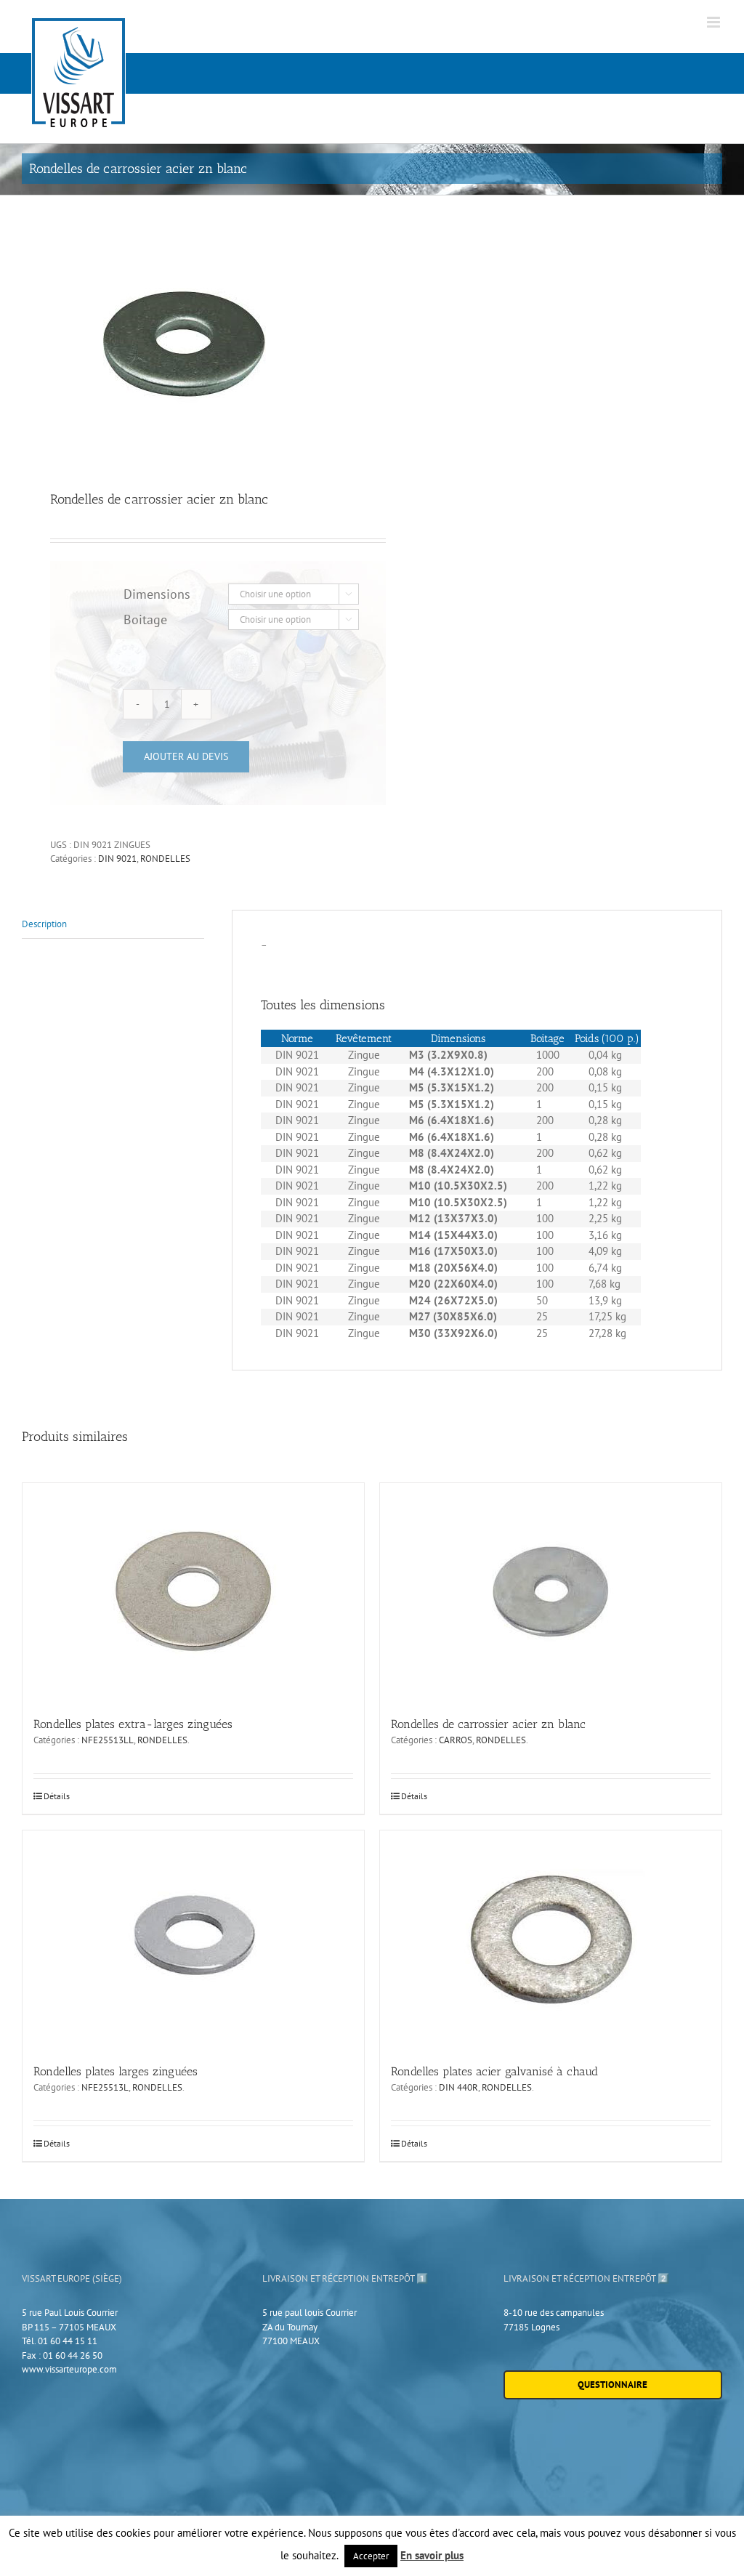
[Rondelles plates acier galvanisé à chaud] (551, 1939)
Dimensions (157, 594)
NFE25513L (105, 2087)
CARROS (456, 1740)
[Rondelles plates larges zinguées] (193, 1939)
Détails (57, 1796)
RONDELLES (165, 859)
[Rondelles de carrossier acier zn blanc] (551, 1592)
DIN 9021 (117, 859)
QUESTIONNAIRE (612, 2385)
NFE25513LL (108, 1740)
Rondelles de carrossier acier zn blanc (488, 1724)
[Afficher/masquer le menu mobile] (715, 22)
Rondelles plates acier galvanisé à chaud (494, 2071)
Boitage (145, 619)
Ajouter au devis (186, 756)
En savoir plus (432, 2555)
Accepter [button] (371, 2556)
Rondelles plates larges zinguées (116, 2071)
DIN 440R (458, 2087)
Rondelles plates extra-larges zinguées (133, 1724)
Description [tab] (44, 924)
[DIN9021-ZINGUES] (190, 344)
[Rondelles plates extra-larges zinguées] (193, 1592)
